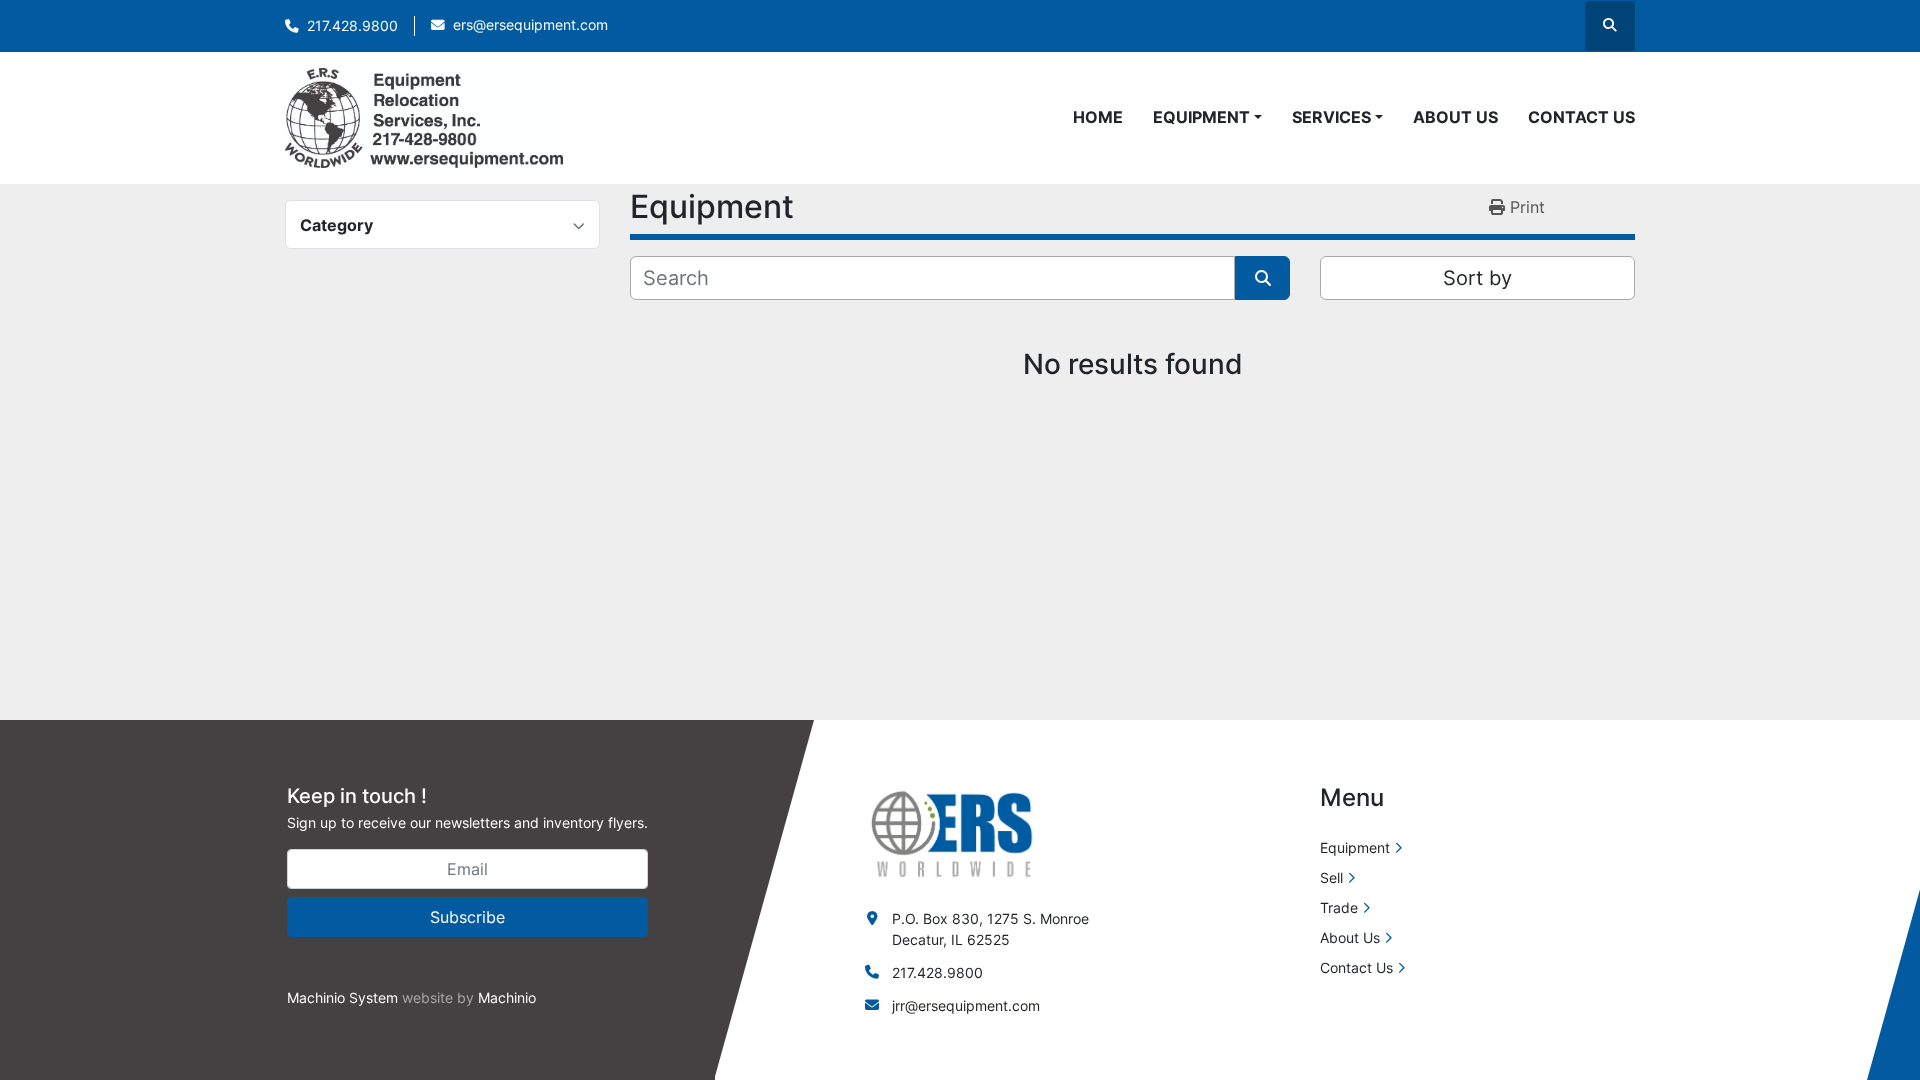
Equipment (1201, 117)
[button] (1207, 117)
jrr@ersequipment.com (966, 1005)
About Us (1455, 117)
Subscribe (467, 917)
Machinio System (342, 997)
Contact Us (1581, 117)
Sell (1331, 877)
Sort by (1477, 278)
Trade (1339, 907)
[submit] (1262, 278)
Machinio (507, 997)
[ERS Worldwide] (953, 832)
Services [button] (1331, 117)
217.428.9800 (352, 26)
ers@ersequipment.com (530, 25)
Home (1098, 117)
